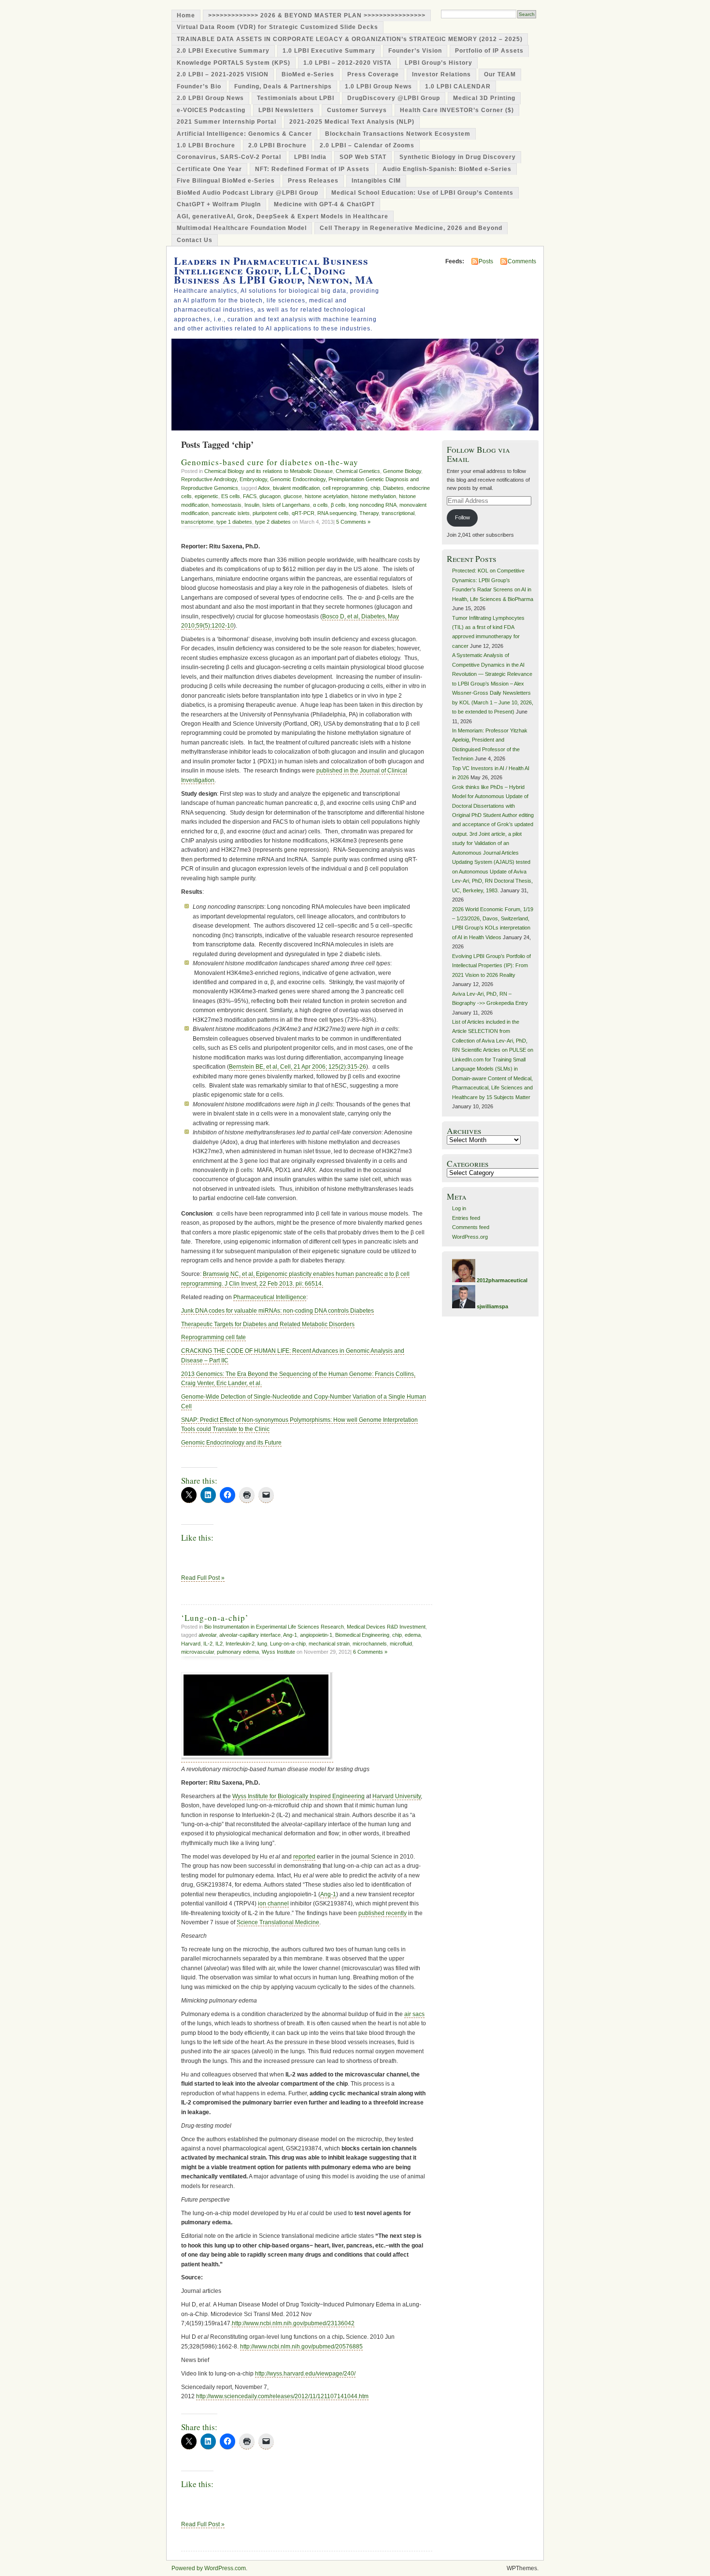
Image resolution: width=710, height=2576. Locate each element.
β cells (338, 505)
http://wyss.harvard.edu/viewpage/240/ (305, 2374)
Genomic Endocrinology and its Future (231, 1443)
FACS (250, 496)
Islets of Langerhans (286, 505)
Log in (459, 1208)
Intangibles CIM (376, 181)
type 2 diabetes (273, 522)
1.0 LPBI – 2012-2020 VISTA (348, 63)
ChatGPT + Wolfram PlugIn (219, 204)
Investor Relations (441, 74)
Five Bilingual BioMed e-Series (226, 181)
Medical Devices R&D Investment (386, 1627)
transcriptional (398, 513)
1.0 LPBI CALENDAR (458, 86)
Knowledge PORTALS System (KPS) (234, 63)
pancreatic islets (231, 513)
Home (186, 15)
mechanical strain (329, 1644)
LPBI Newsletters (286, 110)
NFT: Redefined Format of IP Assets (312, 169)
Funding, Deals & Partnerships (283, 86)
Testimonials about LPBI (296, 98)
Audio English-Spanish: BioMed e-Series (447, 169)
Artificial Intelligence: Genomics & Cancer (244, 134)
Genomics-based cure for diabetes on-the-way (270, 462)
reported (304, 1857)
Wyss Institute (278, 1652)
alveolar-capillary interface (250, 1635)
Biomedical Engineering (362, 1635)
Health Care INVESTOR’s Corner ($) (457, 110)
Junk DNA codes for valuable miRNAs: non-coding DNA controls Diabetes (277, 1311)
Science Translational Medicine (278, 1922)
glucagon (270, 496)
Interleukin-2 (240, 1644)
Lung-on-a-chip (288, 1644)
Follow (462, 517)
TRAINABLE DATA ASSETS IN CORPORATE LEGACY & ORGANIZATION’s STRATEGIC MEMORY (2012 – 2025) (350, 39)
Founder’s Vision (415, 51)
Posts (486, 261)
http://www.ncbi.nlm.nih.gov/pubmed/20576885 (301, 2347)
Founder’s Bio (199, 86)
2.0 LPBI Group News (210, 98)
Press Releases (313, 181)
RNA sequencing (337, 513)
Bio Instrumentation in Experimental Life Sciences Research (274, 1627)
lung (262, 1644)
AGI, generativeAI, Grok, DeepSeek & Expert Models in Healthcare (283, 216)
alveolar (207, 1635)
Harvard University (397, 1796)
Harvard (191, 1644)
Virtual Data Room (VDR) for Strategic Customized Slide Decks (277, 27)
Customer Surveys (357, 110)
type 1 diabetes (234, 522)
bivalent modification (296, 488)
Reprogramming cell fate (213, 1337)
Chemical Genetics (358, 471)
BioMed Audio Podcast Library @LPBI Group (248, 193)
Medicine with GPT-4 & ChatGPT (324, 204)
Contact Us (195, 240)
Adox (264, 488)
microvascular (198, 1652)
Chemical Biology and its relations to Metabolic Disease (269, 471)
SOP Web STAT (363, 157)
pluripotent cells (271, 513)
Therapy (369, 513)
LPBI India (310, 157)
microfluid (401, 1644)
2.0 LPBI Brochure (277, 145)
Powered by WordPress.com (209, 2568)
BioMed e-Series (308, 74)
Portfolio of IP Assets (489, 51)
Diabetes (393, 488)
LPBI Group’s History (439, 63)
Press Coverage (373, 74)
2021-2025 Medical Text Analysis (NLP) (352, 122)
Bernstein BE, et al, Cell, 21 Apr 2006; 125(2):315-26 (298, 1067)
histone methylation (374, 496)
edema (413, 1635)
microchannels (370, 1644)
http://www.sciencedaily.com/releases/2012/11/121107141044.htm (282, 2396)
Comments (522, 261)
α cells (320, 505)
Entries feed (466, 1218)
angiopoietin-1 (316, 1635)
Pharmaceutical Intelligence (270, 1297)
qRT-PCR (303, 513)
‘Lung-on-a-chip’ (215, 1618)
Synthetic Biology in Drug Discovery (458, 157)
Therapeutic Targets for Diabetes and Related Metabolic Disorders (268, 1324)
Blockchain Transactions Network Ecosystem (398, 134)
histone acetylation (327, 496)
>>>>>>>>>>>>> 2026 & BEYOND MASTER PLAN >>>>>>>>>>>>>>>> (317, 15)
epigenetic (206, 496)
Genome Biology (402, 471)
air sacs (414, 2014)
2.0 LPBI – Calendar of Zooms (367, 145)
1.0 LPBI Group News (378, 86)
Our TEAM (500, 74)
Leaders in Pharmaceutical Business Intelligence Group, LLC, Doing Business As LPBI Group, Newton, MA (274, 270)
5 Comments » (353, 522)
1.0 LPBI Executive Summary (329, 51)
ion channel (273, 1903)
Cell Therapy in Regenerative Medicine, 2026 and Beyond (411, 228)
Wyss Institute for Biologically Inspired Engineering (298, 1796)
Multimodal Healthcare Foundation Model (242, 228)
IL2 (219, 1644)
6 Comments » (370, 1652)
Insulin (252, 505)
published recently (383, 1913)
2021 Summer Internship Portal (227, 122)
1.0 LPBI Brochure (206, 145)
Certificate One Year (209, 169)
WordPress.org (470, 1237)
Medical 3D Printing (484, 98)
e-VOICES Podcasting (211, 110)
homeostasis (227, 505)
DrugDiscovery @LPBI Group (394, 98)
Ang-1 (290, 1635)
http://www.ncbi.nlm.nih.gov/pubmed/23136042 (293, 2323)
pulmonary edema (238, 1652)
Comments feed (471, 1227)
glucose (293, 496)
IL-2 (208, 1644)
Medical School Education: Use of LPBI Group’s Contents (422, 193)
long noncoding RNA (373, 505)
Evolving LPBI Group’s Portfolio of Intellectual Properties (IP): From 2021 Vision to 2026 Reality (491, 966)
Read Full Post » (203, 1578)
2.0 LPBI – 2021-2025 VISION (223, 74)
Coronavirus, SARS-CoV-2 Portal (229, 157)
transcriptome (197, 522)
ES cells (231, 496)
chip (375, 488)
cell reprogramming (345, 488)
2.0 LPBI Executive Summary (223, 51)
